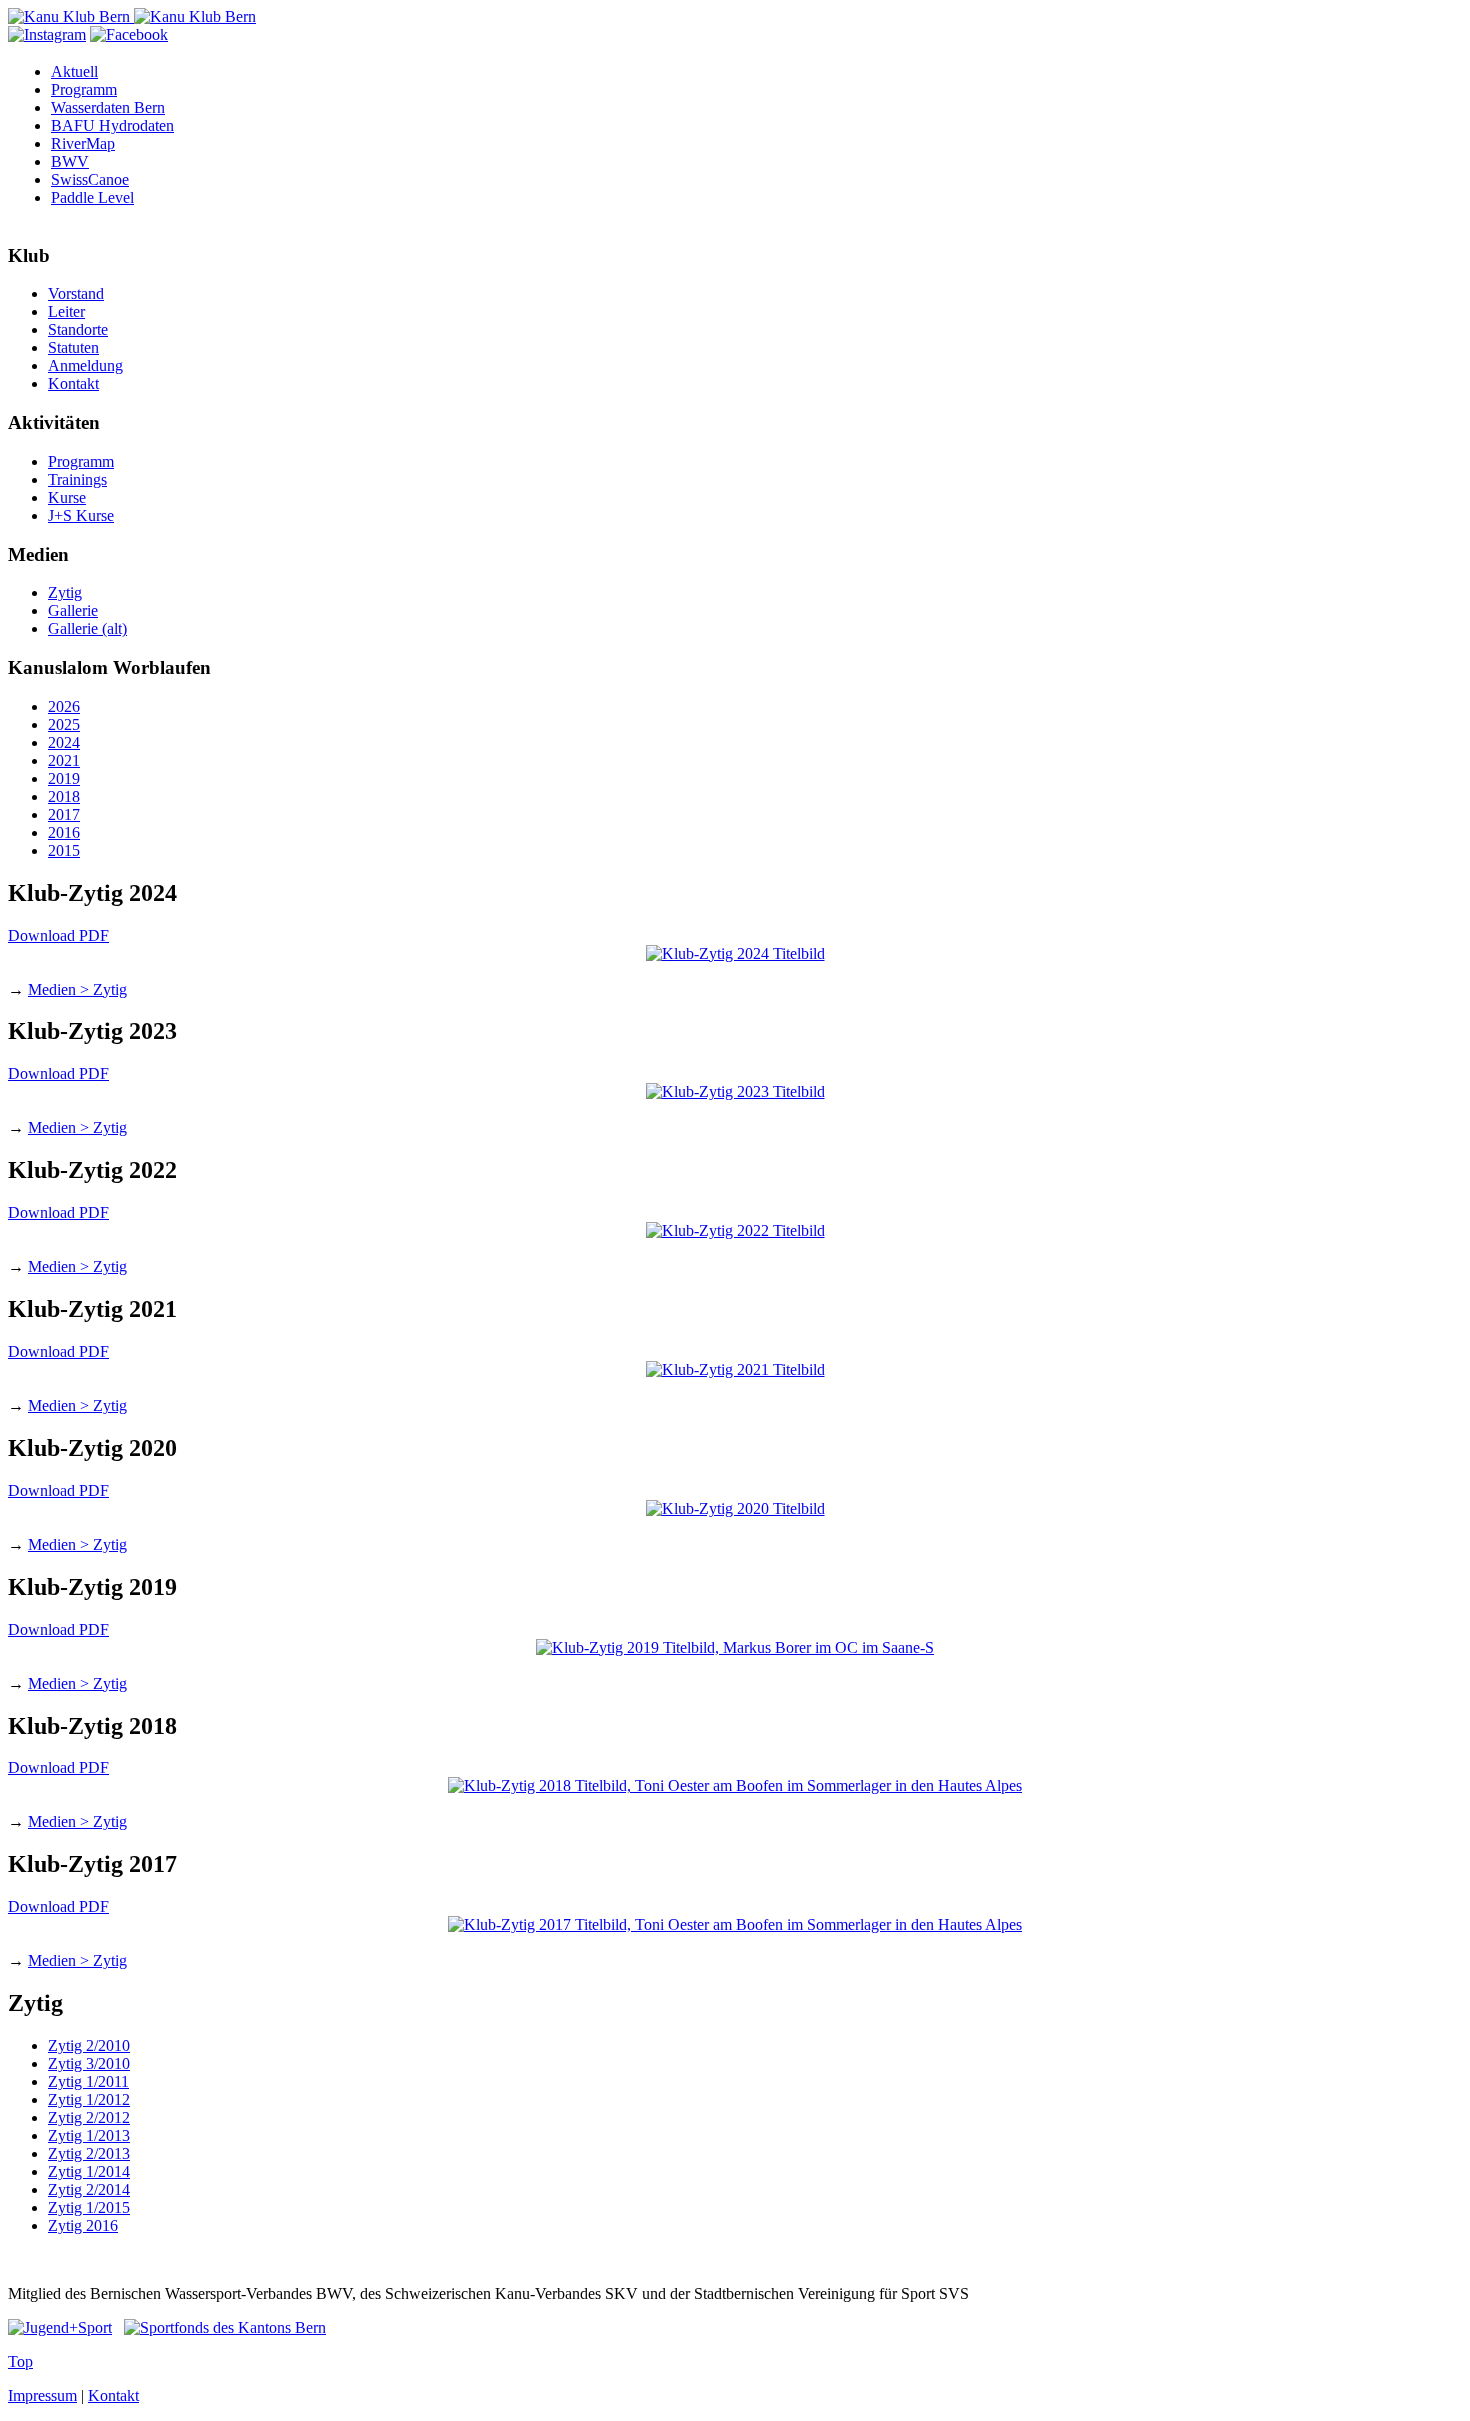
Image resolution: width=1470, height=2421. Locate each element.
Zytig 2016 (83, 2225)
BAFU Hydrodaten (112, 125)
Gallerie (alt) (87, 628)
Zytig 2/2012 (89, 2117)
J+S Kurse (81, 515)
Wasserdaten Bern (108, 107)
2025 (64, 724)
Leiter (66, 311)
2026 (64, 706)
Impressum (42, 2395)
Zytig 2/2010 (89, 2045)
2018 (64, 796)
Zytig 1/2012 (89, 2099)
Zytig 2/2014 (89, 2189)
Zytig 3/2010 (89, 2063)
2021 (64, 760)
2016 (64, 832)
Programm (84, 89)
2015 (64, 850)
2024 (64, 742)
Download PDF (58, 935)
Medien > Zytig (77, 989)
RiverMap (83, 143)
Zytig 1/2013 (89, 2135)
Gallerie (73, 610)
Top (20, 2361)
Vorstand (76, 293)
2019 (64, 778)
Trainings (77, 479)
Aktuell (74, 71)
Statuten (73, 347)
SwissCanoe (90, 179)
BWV (70, 161)
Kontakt (73, 383)
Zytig (65, 592)
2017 (64, 814)
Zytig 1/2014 (89, 2171)
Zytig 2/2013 (89, 2153)
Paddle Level (92, 197)
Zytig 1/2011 (88, 2081)
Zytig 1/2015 (89, 2207)
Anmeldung (85, 365)
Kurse (67, 497)
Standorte (78, 329)
